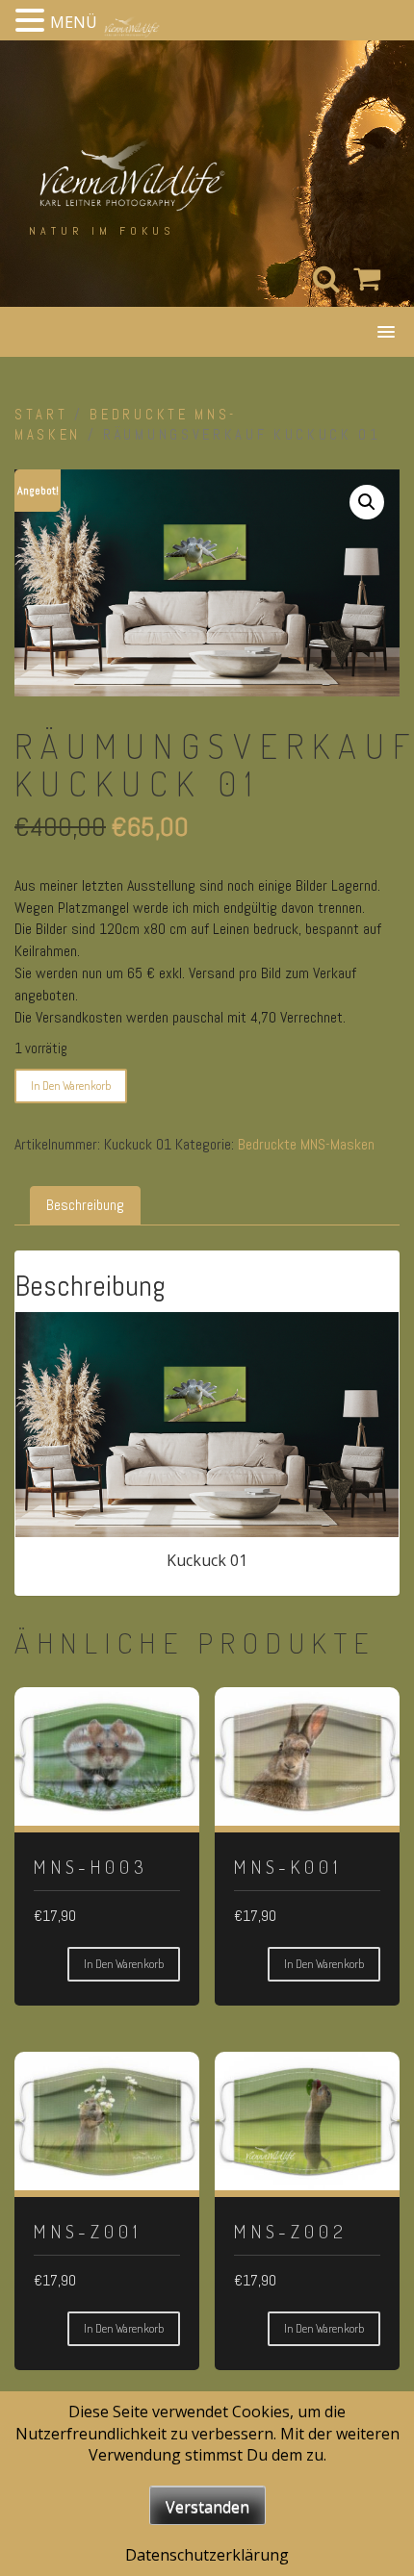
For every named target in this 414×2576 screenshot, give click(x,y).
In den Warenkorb (71, 1086)
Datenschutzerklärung (207, 2555)
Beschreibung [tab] (85, 1205)
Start (41, 415)
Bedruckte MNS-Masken (306, 1144)
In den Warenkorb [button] (124, 1964)
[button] (367, 502)
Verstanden (207, 2507)
